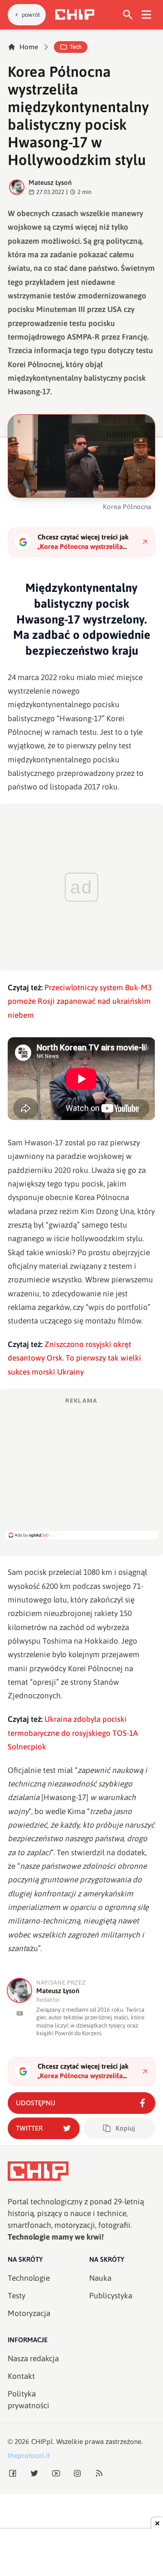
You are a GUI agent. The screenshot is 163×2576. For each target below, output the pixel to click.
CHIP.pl (42, 2441)
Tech (76, 47)
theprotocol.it (29, 2455)
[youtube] (20, 2013)
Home (29, 47)
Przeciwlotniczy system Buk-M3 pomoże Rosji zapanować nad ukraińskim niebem (80, 1001)
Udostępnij (36, 2103)
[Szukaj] (128, 15)
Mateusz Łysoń (50, 182)
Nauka (100, 2278)
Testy (17, 2296)
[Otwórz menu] (146, 15)
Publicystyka (111, 2296)
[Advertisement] (81, 1468)
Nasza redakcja (33, 2359)
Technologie (29, 2278)
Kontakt (21, 2376)
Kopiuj (125, 2128)
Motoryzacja (29, 2313)
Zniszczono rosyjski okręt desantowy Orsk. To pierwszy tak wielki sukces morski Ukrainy (74, 1358)
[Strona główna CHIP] (75, 14)
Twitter (29, 2128)
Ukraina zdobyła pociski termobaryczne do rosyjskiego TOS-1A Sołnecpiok (73, 1733)
